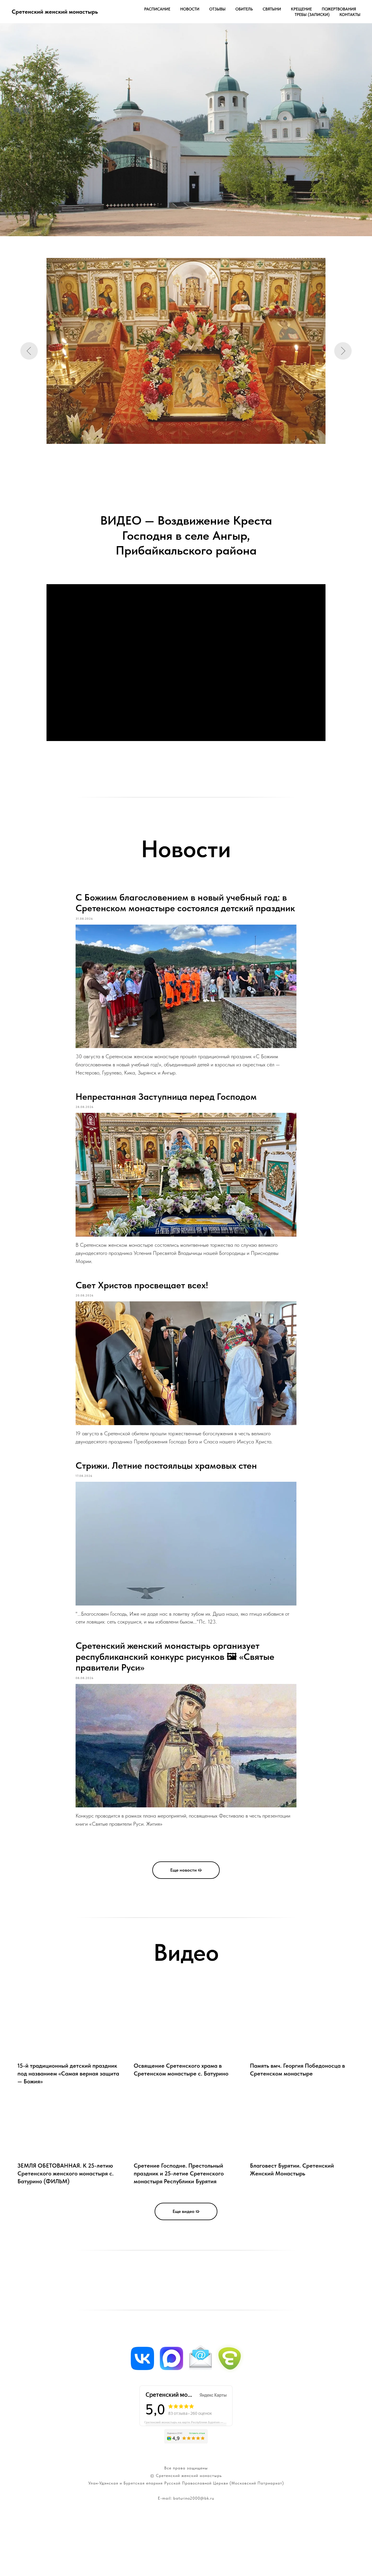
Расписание (157, 9)
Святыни (272, 9)
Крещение (301, 9)
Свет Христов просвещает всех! (142, 1285)
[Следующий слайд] (343, 351)
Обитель (244, 9)
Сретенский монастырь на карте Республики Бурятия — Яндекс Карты (188, 2422)
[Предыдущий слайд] (29, 351)
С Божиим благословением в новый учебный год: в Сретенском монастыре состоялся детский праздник (185, 903)
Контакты (350, 15)
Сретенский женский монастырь (189, 2475)
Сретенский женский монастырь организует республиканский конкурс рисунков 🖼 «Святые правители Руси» (175, 1656)
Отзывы (217, 9)
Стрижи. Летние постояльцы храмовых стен (166, 1465)
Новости (190, 9)
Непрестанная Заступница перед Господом (166, 1097)
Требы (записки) (312, 15)
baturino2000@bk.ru (194, 2498)
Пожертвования (339, 9)
